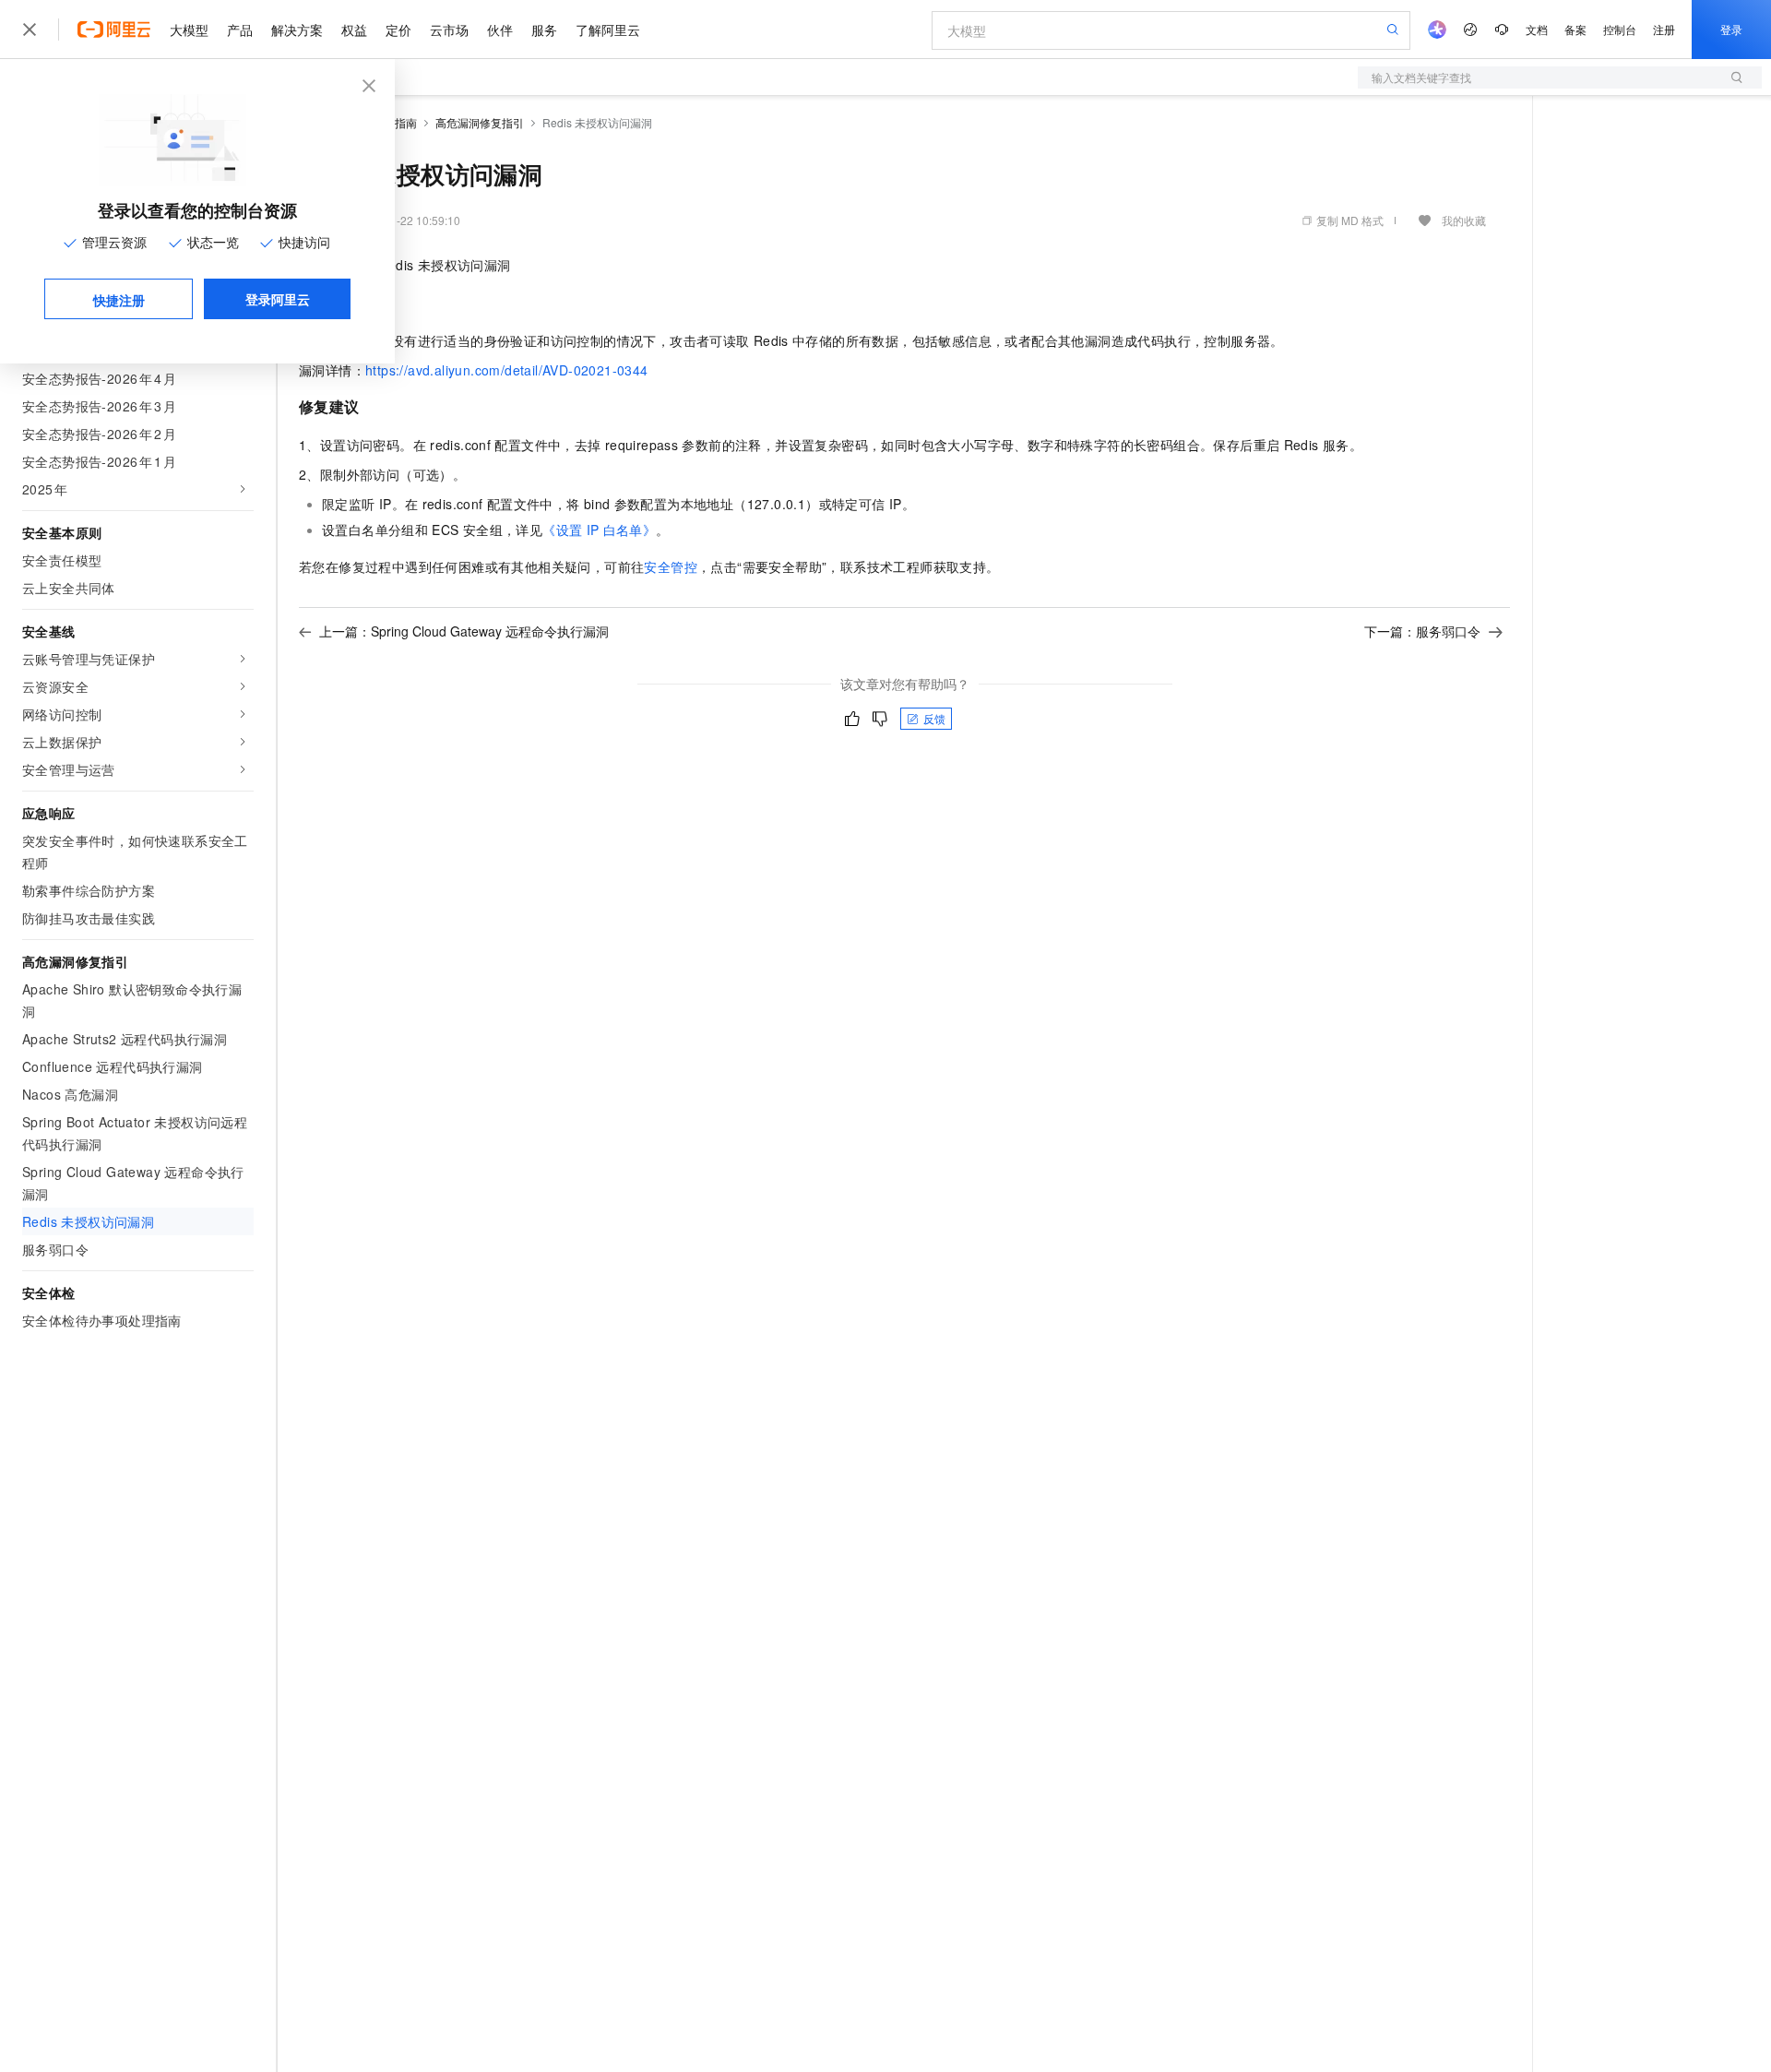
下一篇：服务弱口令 (1422, 631)
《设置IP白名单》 (599, 530)
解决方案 (297, 30)
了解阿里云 (608, 30)
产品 (240, 30)
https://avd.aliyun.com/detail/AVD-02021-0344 (507, 370)
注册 (1664, 29)
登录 (1731, 29)
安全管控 (671, 566)
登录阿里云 (278, 299)
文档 (1537, 29)
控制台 (1620, 29)
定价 (398, 30)
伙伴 (500, 30)
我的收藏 (1464, 220)
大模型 (189, 30)
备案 (1575, 29)
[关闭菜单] (30, 30)
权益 (354, 30)
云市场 (449, 30)
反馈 (934, 718)
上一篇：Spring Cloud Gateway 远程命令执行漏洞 (464, 631)
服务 (544, 30)
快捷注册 (119, 300)
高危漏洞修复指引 (480, 122)
